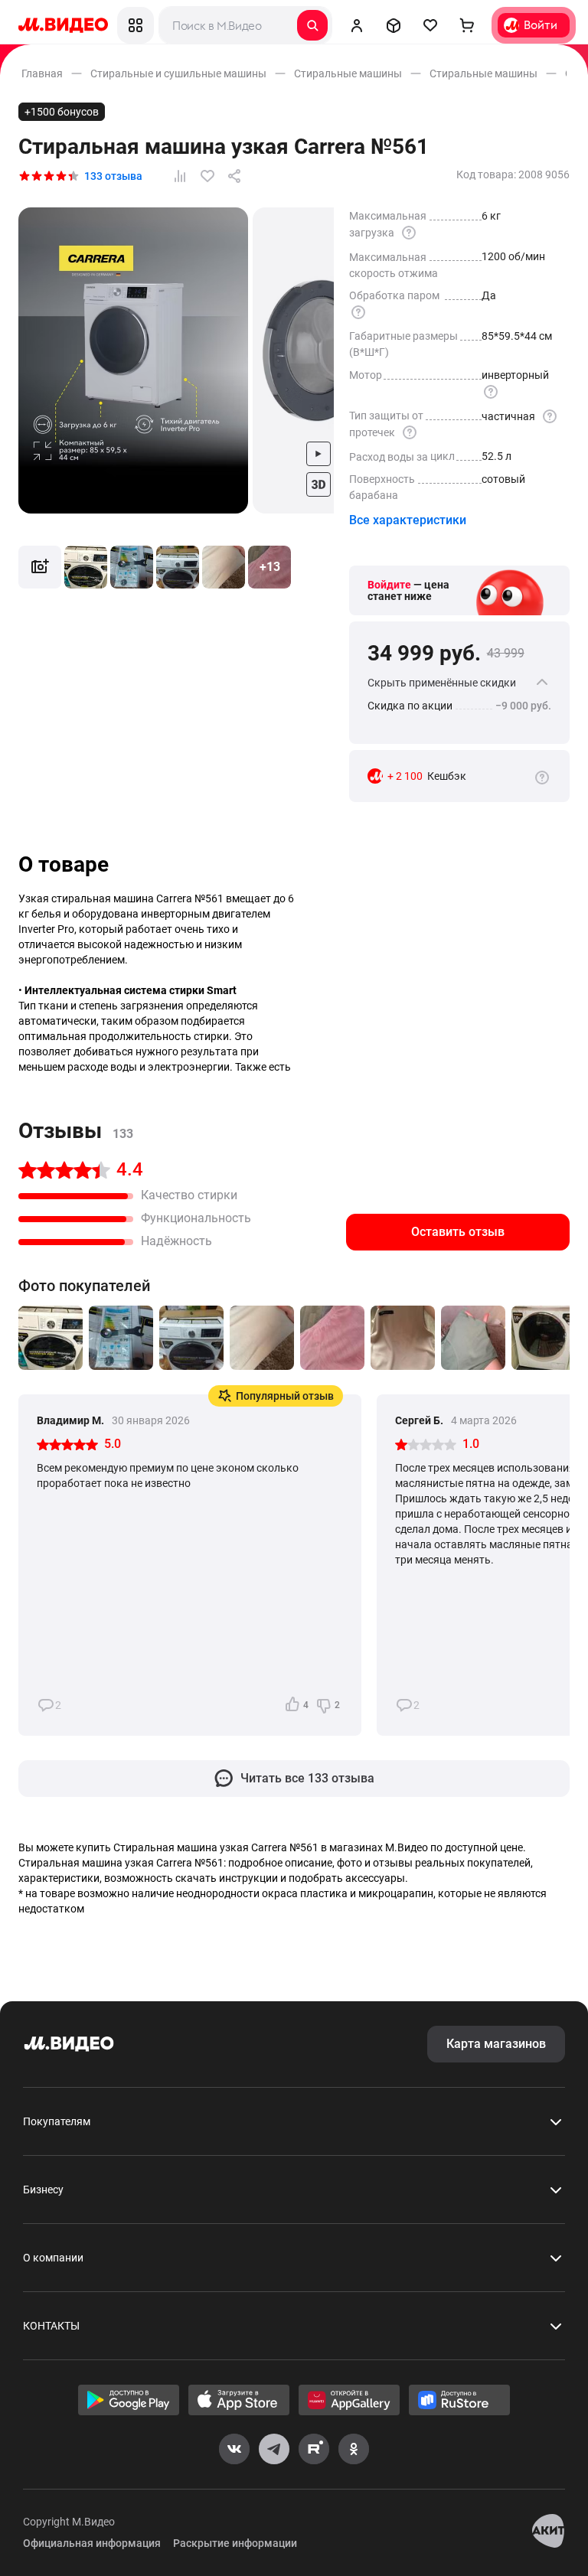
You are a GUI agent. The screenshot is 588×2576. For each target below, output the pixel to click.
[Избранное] (430, 25)
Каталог (136, 25)
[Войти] (357, 25)
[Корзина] (467, 25)
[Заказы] (394, 25)
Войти (541, 25)
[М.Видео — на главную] (63, 25)
